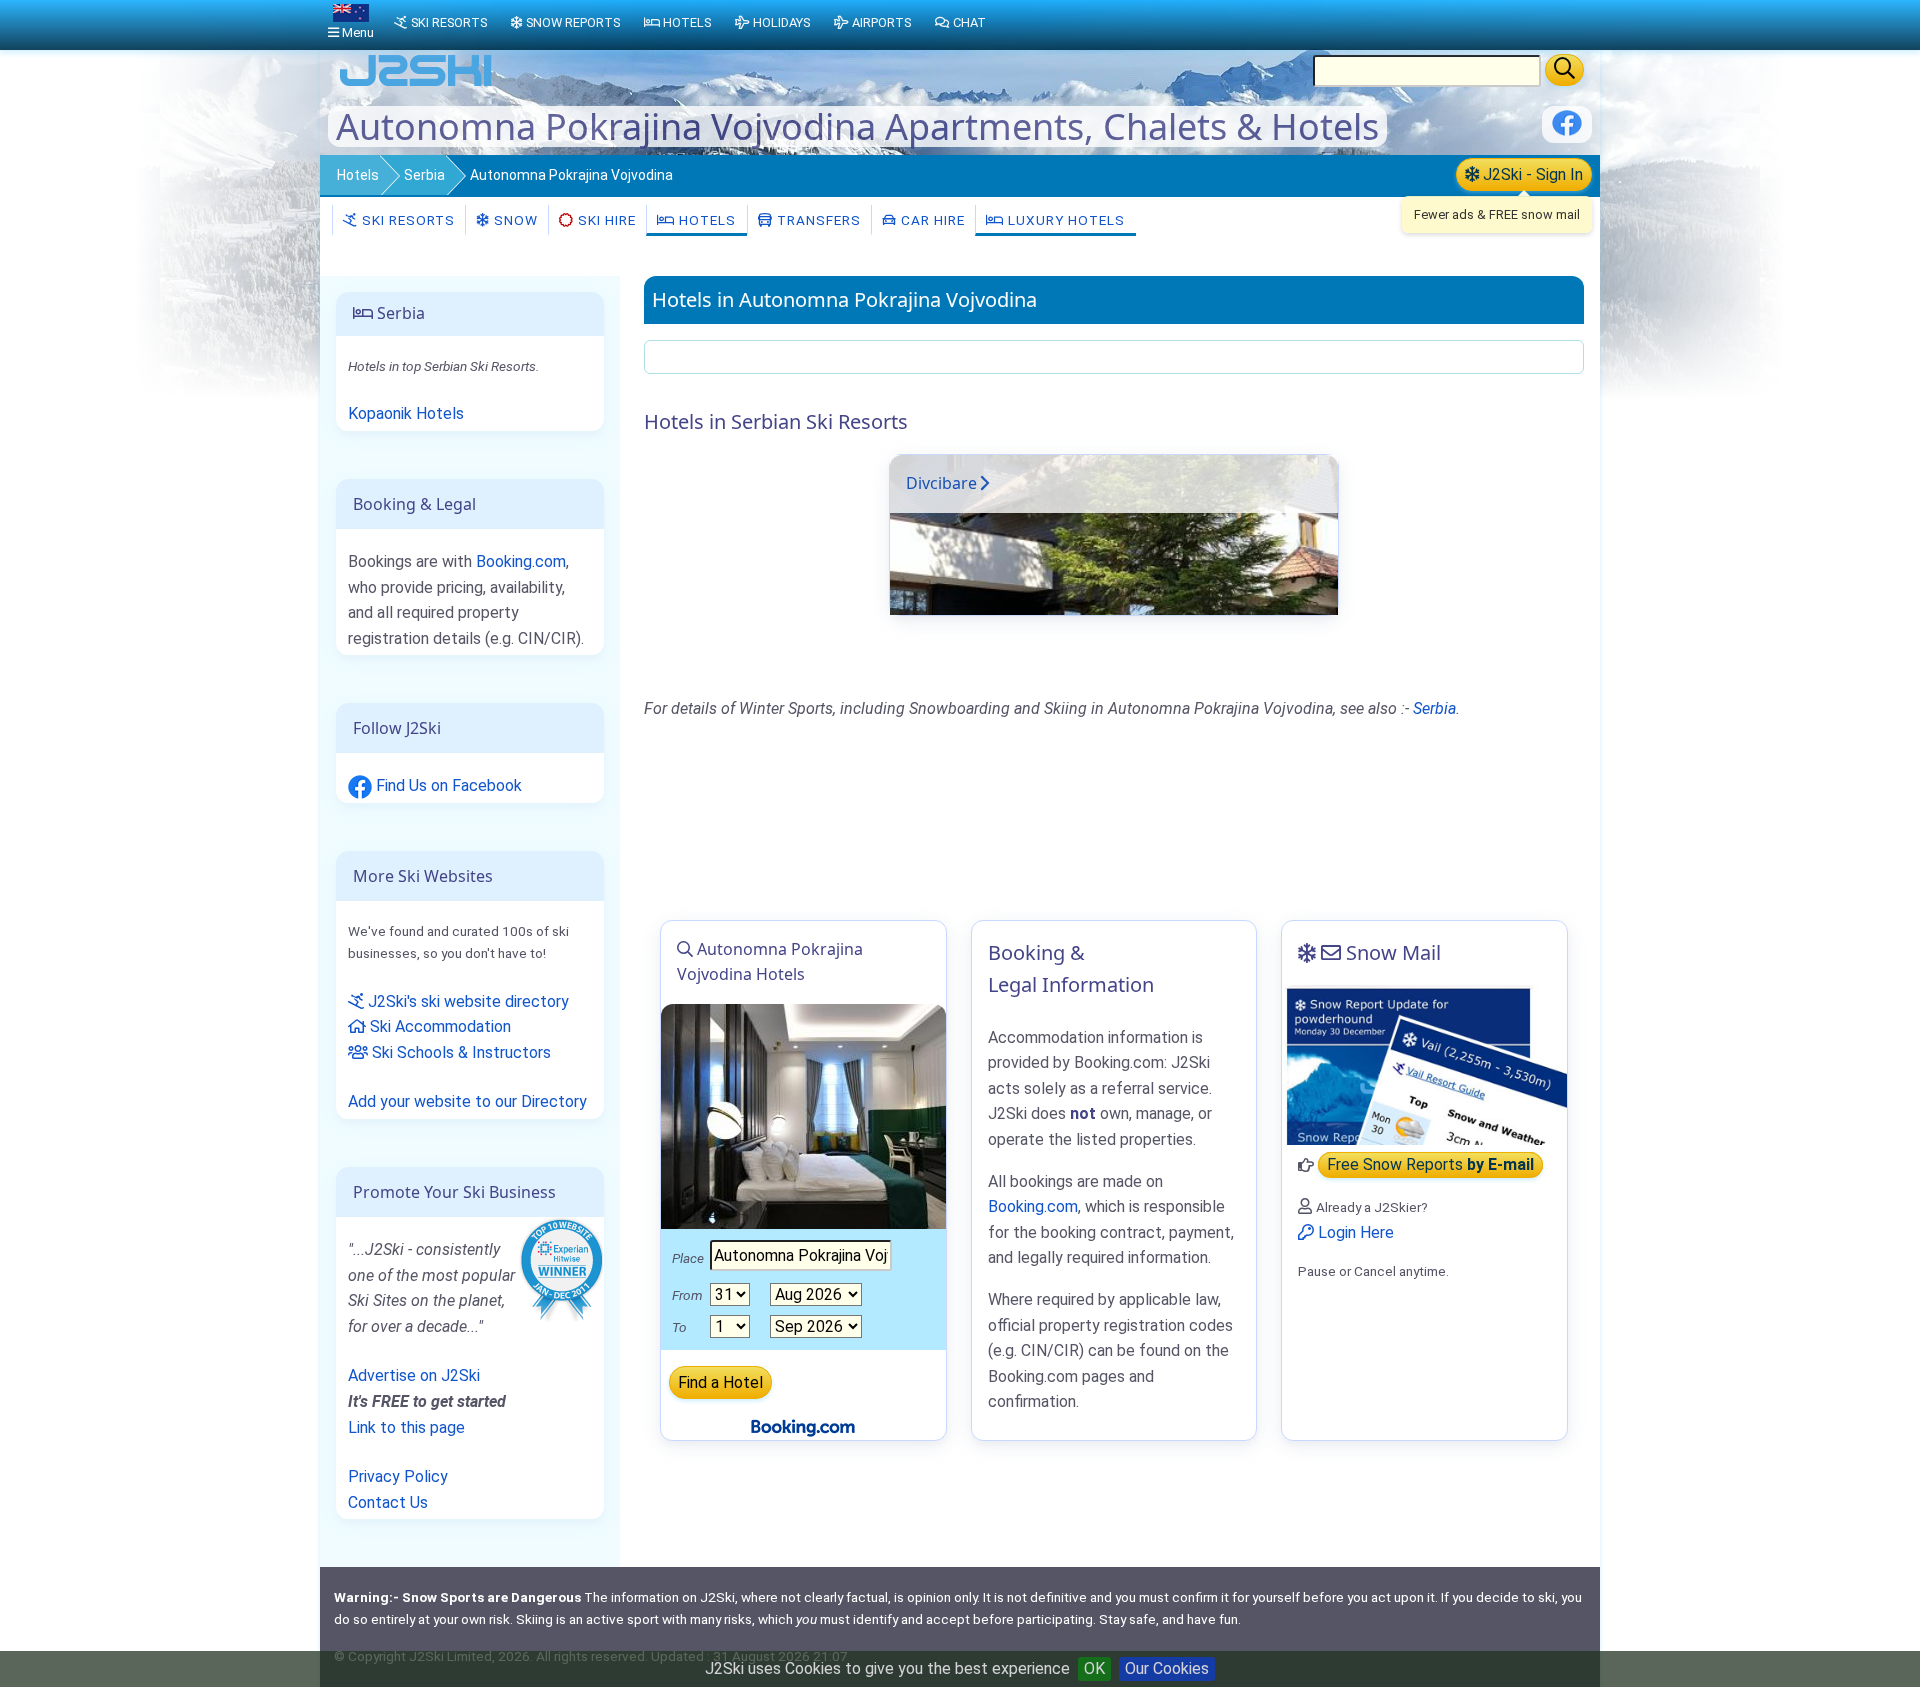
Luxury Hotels (1064, 220)
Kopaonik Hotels (406, 413)
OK (1094, 1668)
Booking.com (521, 561)
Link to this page (406, 1427)
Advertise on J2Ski (414, 1375)
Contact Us (388, 1502)
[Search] (1564, 70)
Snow (514, 220)
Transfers (817, 220)
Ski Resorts (406, 220)
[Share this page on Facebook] (1567, 130)
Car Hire (931, 220)
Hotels (358, 175)
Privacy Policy (398, 1476)
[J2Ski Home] (416, 84)
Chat (969, 22)
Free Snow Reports (1430, 1165)
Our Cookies (1167, 1668)
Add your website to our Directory (467, 1101)
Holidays (781, 22)
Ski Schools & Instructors (459, 1052)
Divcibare (941, 483)
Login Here (1354, 1232)
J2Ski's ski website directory (466, 1001)
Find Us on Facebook (447, 785)
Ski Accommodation (438, 1026)
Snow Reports (573, 22)
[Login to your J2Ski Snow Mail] (1424, 1065)
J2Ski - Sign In (1531, 174)
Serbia (424, 175)
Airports (881, 22)
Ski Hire (607, 220)
